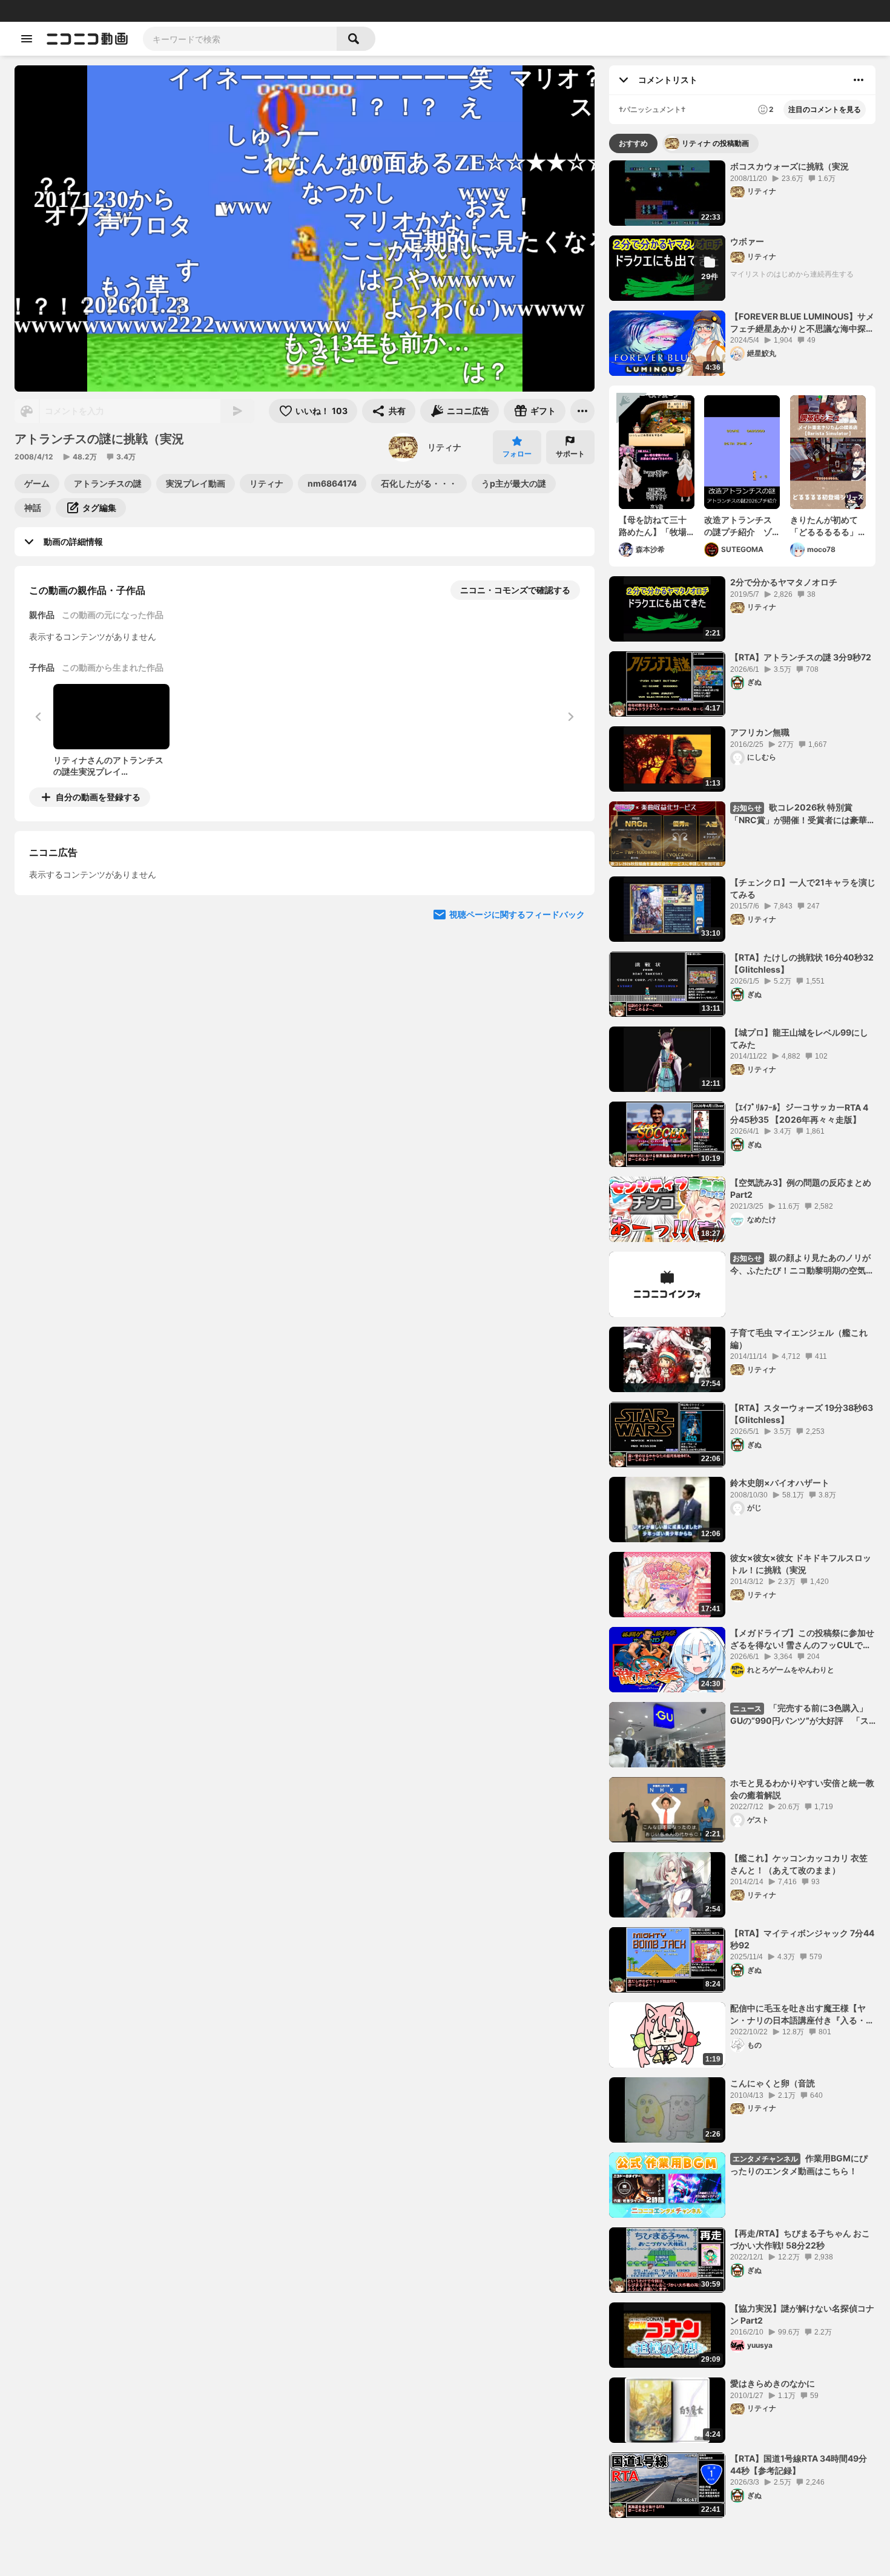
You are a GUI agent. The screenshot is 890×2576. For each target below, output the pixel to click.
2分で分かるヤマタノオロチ (784, 582)
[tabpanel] (742, 1339)
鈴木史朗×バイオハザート (780, 1483)
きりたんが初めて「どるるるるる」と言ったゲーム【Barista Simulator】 (824, 526)
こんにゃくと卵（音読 (773, 2083)
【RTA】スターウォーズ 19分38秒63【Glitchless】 (802, 1414)
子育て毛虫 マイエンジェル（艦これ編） (799, 1339)
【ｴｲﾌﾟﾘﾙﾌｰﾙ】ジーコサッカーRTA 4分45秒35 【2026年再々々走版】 (799, 1113)
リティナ (444, 447)
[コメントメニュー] (859, 80)
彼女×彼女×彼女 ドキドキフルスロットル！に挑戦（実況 (801, 1564)
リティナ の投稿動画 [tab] (715, 143)
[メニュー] (582, 411)
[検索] (356, 39)
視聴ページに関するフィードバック (517, 914)
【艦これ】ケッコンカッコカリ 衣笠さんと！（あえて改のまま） (799, 1864)
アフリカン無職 (760, 732)
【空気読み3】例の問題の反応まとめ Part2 (801, 1188)
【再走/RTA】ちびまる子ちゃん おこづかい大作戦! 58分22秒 (800, 2239)
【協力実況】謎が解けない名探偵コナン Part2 (802, 2314)
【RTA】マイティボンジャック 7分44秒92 (802, 1939)
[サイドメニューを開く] (27, 39)
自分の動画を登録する (98, 797)
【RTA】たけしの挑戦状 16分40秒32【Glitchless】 (802, 963)
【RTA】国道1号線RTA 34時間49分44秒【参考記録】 (799, 2464)
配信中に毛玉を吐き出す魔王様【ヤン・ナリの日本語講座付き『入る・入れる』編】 (802, 2014)
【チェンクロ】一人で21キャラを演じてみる (803, 888)
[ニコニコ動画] (87, 39)
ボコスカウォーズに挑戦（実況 (789, 166)
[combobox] (240, 39)
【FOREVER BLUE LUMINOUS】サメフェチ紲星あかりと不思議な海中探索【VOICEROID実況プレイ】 (802, 323)
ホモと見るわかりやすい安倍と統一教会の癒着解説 (802, 1789)
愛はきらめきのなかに (773, 2383)
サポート (570, 454)
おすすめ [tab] (633, 143)
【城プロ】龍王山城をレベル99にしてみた (799, 1038)
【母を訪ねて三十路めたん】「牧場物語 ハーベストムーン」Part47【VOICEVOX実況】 (654, 526)
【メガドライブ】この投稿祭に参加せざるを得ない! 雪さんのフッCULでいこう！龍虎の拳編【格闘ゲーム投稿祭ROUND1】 (802, 1639)
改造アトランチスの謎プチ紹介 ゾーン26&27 (738, 526)
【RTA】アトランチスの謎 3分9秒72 (801, 657)
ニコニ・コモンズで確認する (515, 590)
